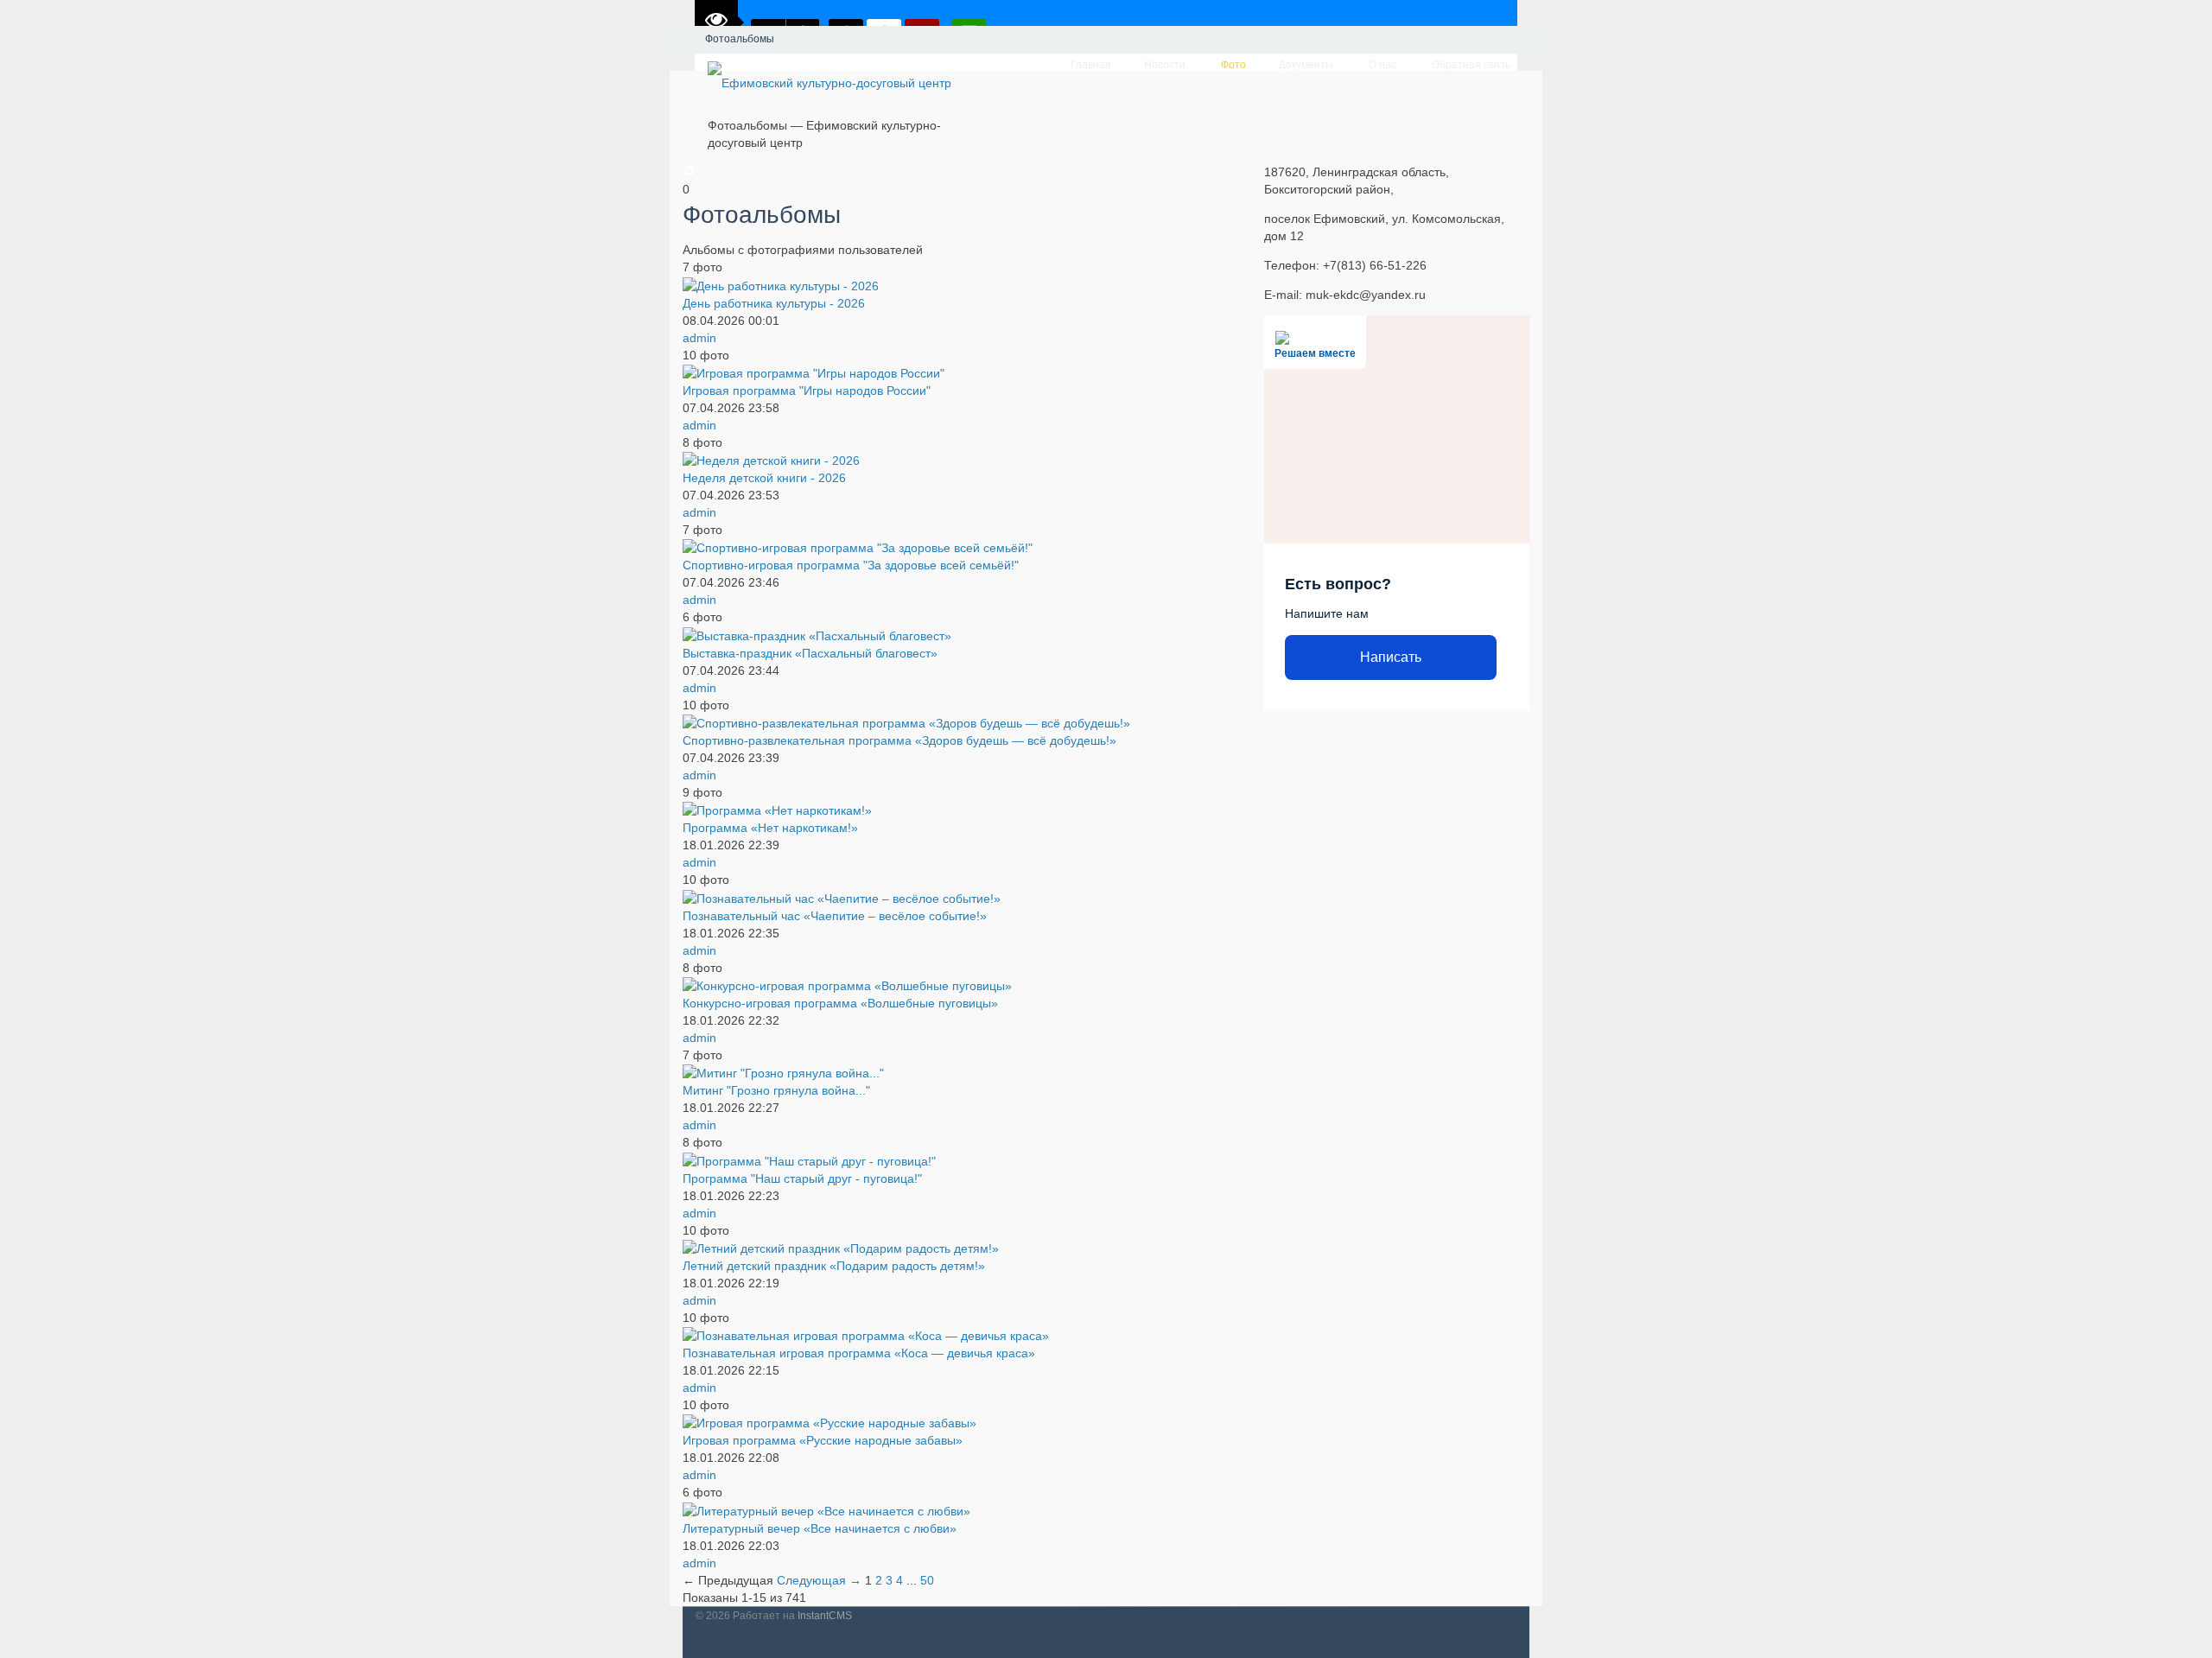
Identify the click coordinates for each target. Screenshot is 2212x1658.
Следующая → (821, 1580)
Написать (1391, 657)
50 (927, 1580)
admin (699, 338)
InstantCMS (825, 1616)
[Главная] (681, 40)
